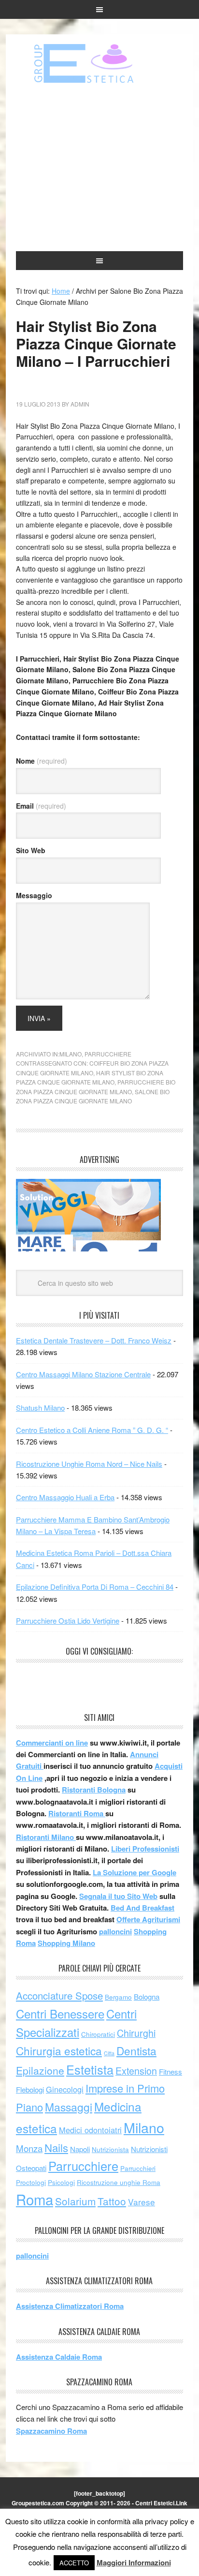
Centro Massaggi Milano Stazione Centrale (83, 1374)
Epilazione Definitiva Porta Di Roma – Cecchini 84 (95, 1587)
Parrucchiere (108, 1054)
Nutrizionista (110, 2149)
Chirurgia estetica (59, 2050)
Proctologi (31, 2182)
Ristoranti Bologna (94, 1790)
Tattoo (112, 2201)
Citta (109, 2053)
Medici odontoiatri (90, 2130)
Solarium (75, 2201)
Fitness (171, 2071)
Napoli (80, 2149)
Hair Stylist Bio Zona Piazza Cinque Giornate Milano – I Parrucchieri (96, 343)
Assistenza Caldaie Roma (59, 2357)
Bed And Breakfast (142, 1908)
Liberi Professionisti (145, 1849)
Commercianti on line (52, 1743)
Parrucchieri (138, 2168)
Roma (35, 2199)
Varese (142, 2202)
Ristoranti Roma (77, 1813)
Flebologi (30, 2089)
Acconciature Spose (59, 1996)
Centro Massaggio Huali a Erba (65, 1497)
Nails (56, 2147)
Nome (42, 761)
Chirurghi (136, 2033)
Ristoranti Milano (46, 1837)
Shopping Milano (66, 1943)
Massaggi (69, 2107)
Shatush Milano (40, 1408)
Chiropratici (98, 2034)
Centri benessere (99, 63)
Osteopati (31, 2168)
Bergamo (118, 1997)
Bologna (147, 1996)
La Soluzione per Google (135, 1872)
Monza (29, 2148)
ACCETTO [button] (74, 2563)
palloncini (115, 1931)
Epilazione (40, 2070)
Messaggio (34, 895)
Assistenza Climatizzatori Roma (70, 2306)
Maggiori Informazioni (134, 2562)
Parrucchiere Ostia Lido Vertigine (68, 1620)
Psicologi (61, 2182)
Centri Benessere (60, 2013)
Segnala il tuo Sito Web (118, 1896)
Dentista (136, 2050)
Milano (71, 1054)
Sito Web (31, 850)
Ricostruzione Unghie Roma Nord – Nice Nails (89, 1464)
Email (41, 806)
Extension (136, 2071)
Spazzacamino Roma (51, 2431)
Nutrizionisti (149, 2149)
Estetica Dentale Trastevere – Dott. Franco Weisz (94, 1340)
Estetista (90, 2069)
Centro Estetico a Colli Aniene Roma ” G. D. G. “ (92, 1430)
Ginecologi (65, 2089)
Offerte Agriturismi (148, 1919)
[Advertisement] (99, 168)
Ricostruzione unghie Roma (119, 2182)
